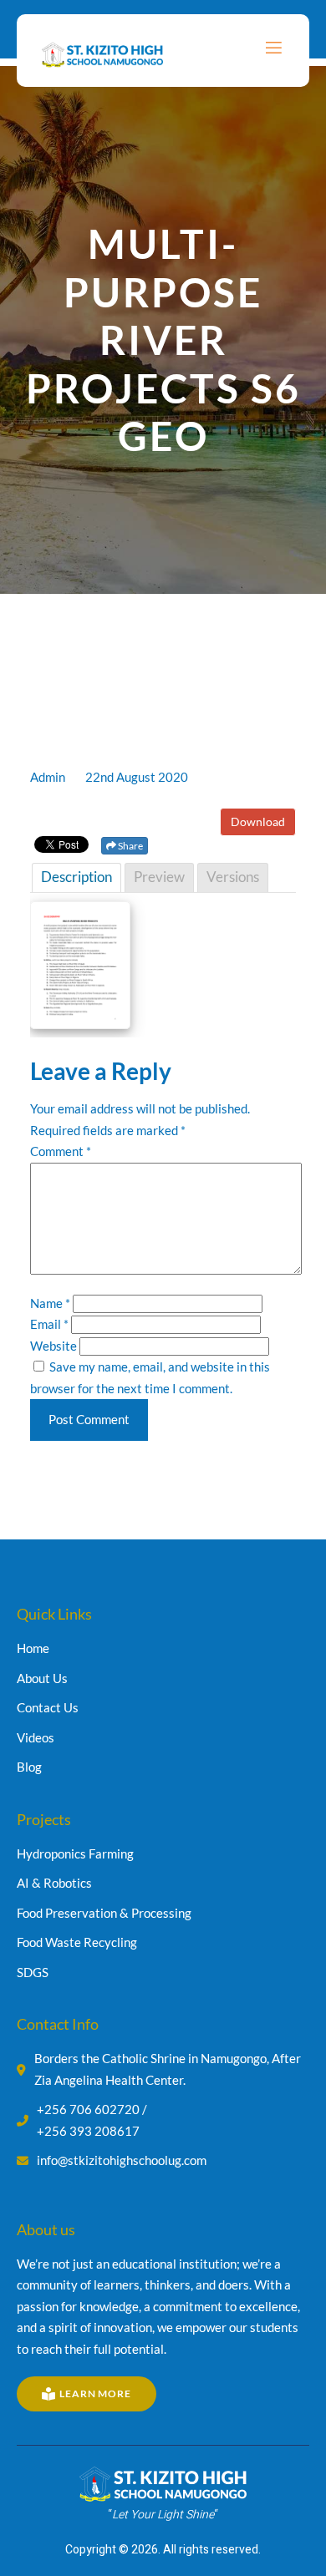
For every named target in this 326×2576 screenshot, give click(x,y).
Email (49, 1324)
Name (50, 1303)
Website (53, 1346)
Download (258, 821)
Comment (61, 1151)
